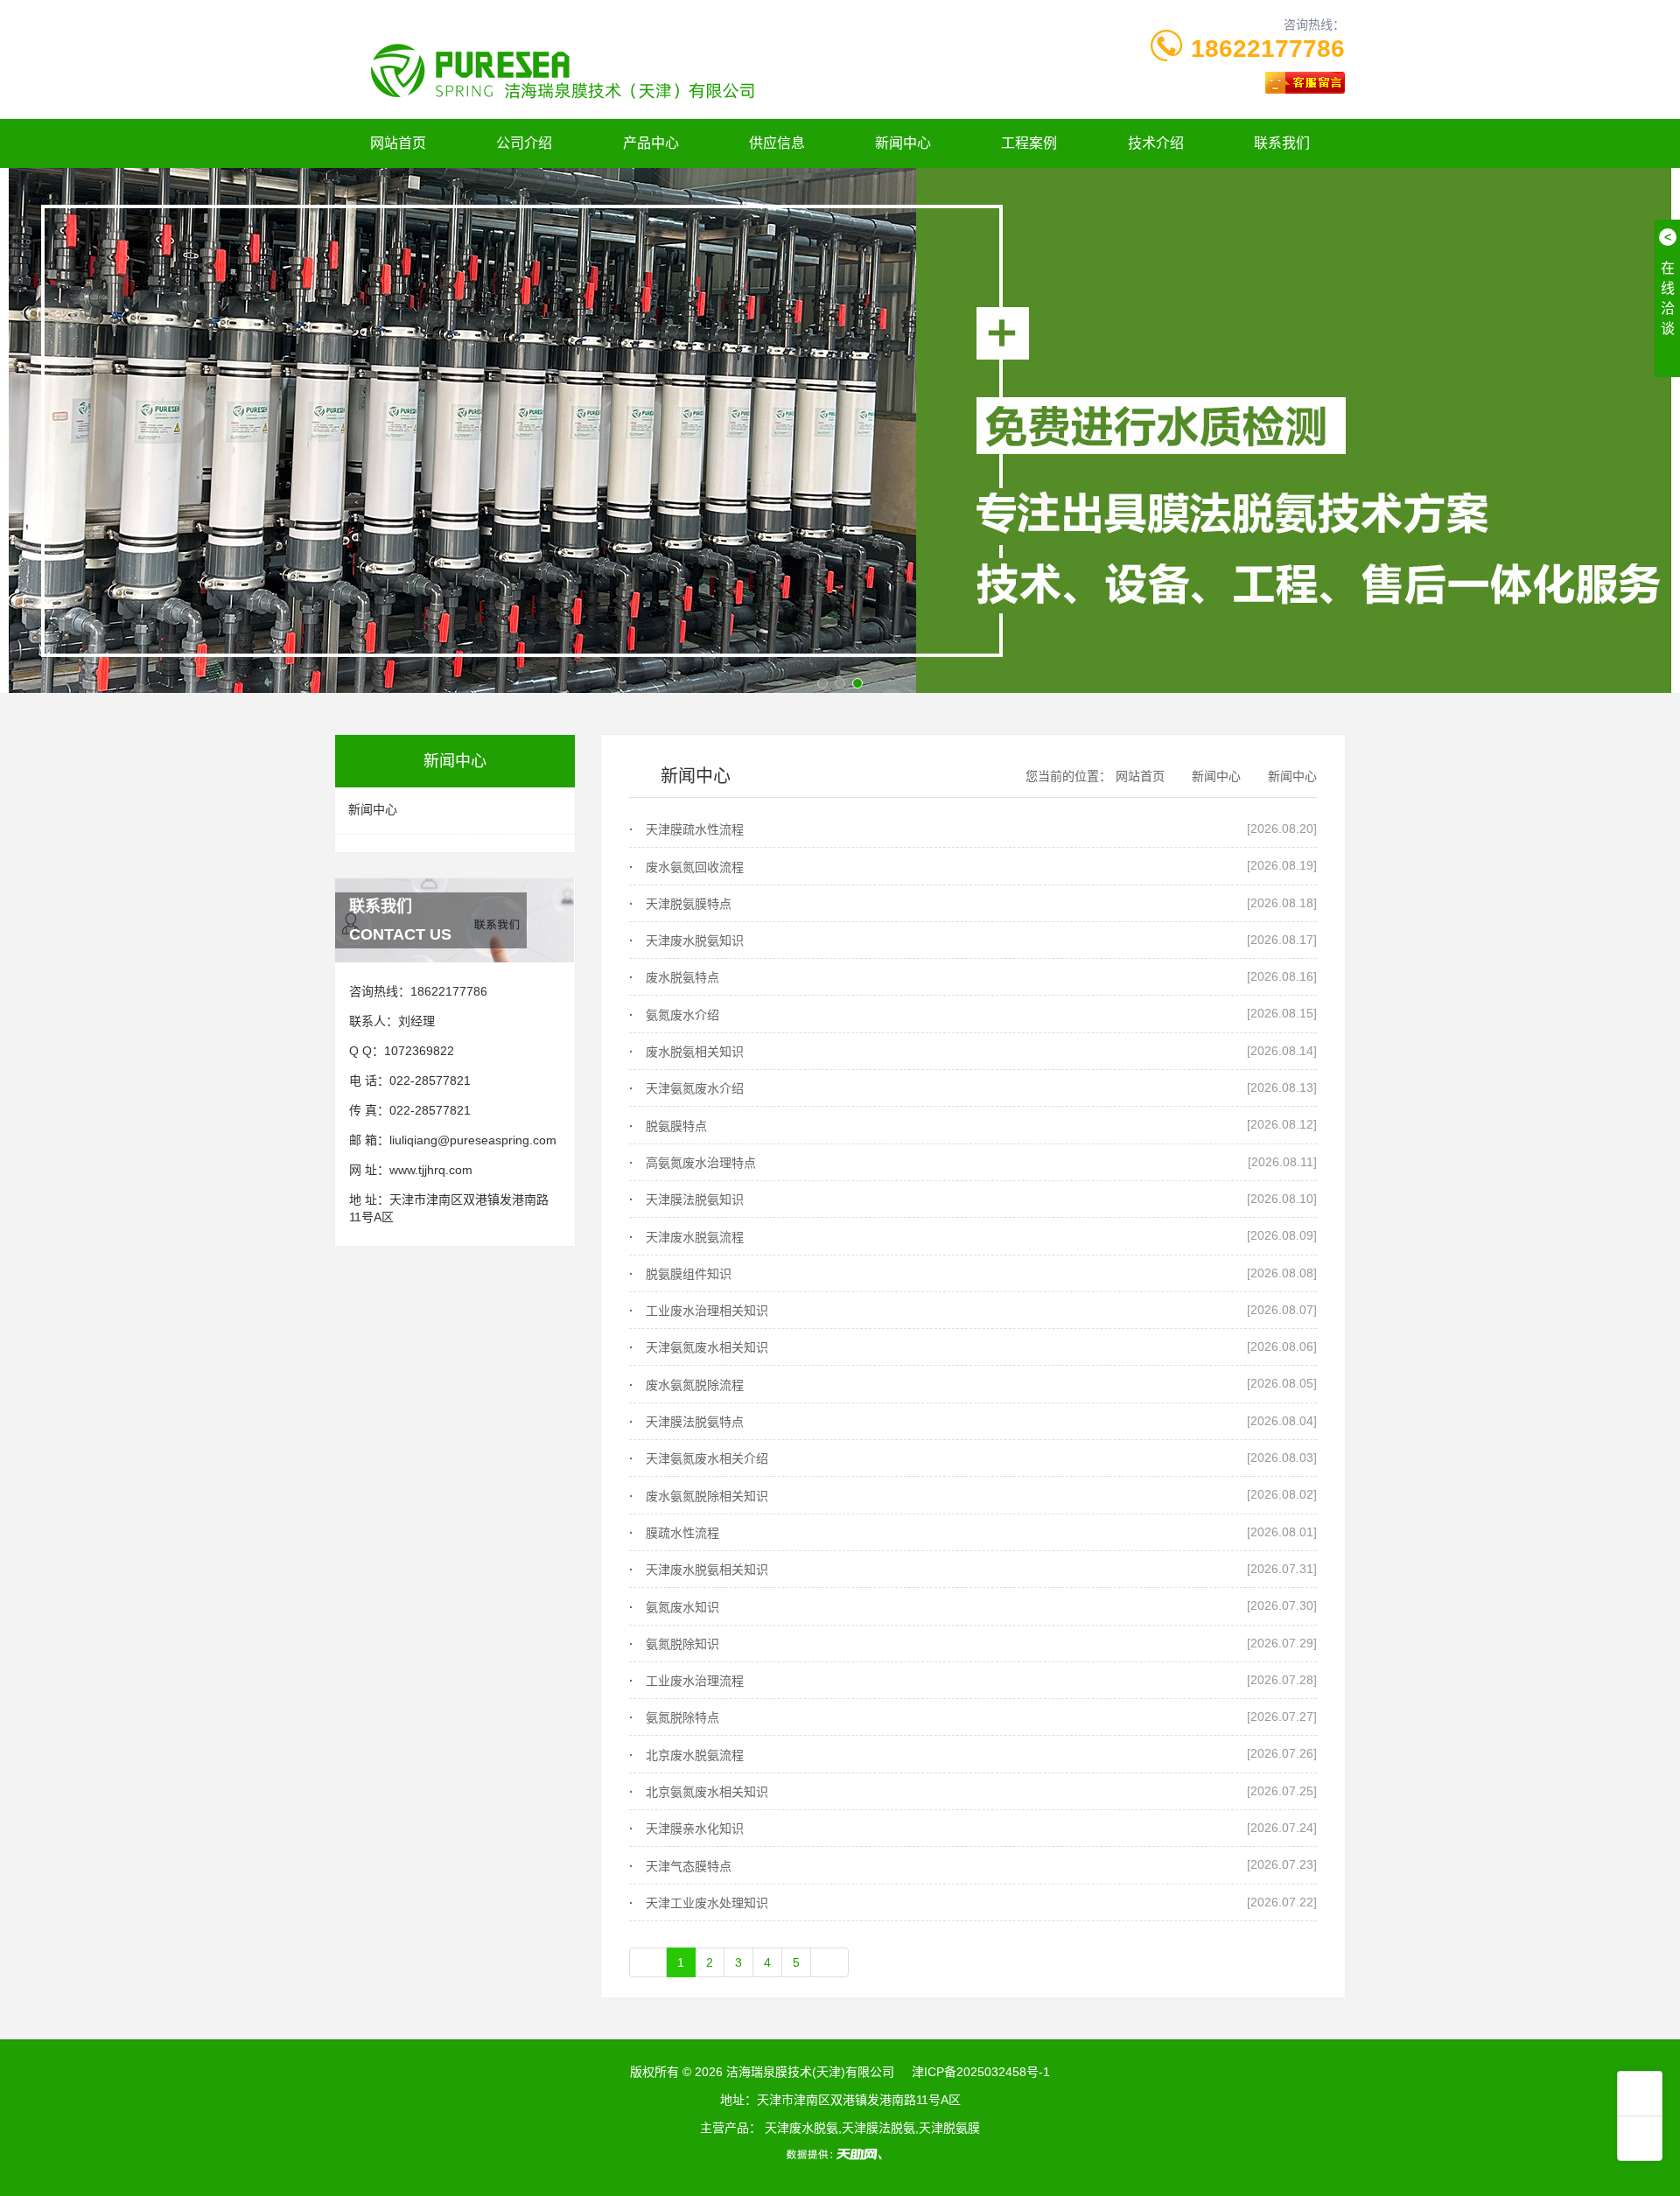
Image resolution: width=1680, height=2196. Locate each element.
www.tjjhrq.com (431, 1170)
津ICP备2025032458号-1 (981, 2072)
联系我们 (1282, 143)
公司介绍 (524, 143)
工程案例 (1029, 143)
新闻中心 (903, 143)
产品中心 (651, 143)
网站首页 (398, 143)
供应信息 (777, 143)
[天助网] (840, 2154)
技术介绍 (1156, 143)
